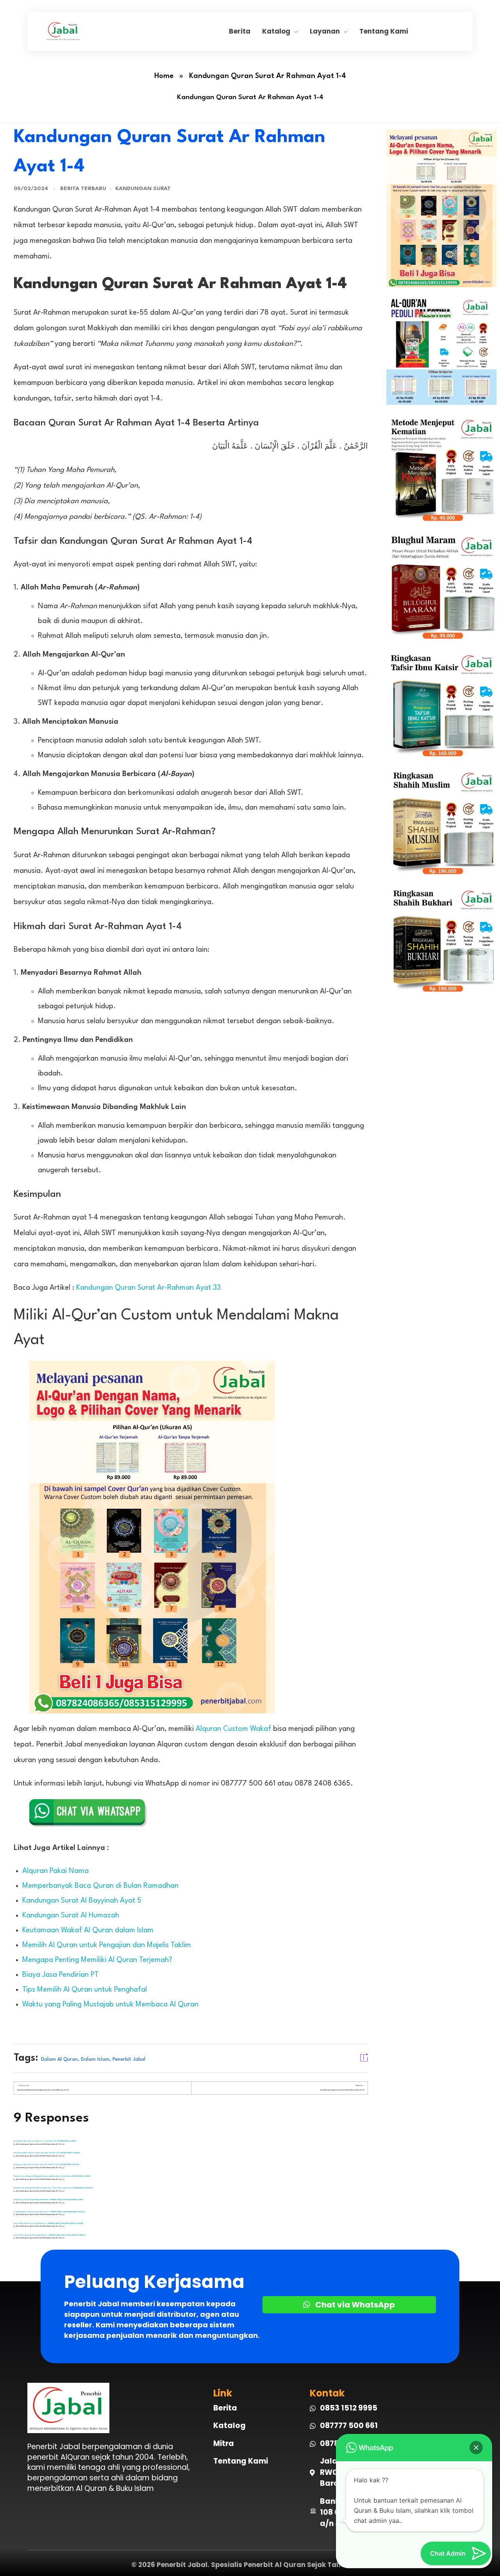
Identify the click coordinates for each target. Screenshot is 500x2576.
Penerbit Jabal (129, 2059)
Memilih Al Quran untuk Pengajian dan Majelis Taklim (107, 1945)
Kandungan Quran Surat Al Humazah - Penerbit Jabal (36, 2141)
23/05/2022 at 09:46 (83, 2188)
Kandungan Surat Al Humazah (71, 1916)
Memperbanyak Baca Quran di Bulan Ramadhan (100, 1886)
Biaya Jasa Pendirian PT (61, 1975)
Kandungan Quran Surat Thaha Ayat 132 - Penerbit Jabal (37, 2153)
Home (164, 76)
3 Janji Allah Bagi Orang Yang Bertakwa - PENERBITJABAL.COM (40, 2212)
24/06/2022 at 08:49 (75, 2235)
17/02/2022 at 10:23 (67, 2141)
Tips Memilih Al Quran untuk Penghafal (85, 1990)
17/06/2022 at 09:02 (74, 2223)
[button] (476, 2448)
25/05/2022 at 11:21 (74, 2199)
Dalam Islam (95, 2059)
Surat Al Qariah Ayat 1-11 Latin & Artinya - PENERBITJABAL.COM (39, 2235)
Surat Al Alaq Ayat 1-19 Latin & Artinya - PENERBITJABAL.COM (39, 2224)
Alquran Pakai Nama (55, 1871)
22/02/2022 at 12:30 (70, 2164)
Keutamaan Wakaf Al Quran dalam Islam (88, 1930)
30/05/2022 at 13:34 (76, 2212)
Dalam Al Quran (59, 2059)
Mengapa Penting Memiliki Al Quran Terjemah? (97, 1960)
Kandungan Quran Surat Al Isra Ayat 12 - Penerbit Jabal (37, 2165)
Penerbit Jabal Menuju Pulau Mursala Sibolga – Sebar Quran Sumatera (43, 2188)
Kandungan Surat (143, 189)
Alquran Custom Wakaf (233, 1729)
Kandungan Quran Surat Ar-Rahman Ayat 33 (148, 1288)
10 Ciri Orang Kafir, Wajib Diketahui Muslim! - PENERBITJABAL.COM (40, 2200)
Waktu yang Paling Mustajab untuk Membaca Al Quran (110, 2005)
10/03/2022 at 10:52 (82, 2176)
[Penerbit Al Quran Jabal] (137, 31)
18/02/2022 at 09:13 (71, 2153)
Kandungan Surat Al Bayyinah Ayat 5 (82, 1901)
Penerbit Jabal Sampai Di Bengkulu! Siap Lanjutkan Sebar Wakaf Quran (43, 2176)
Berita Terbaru (83, 189)
